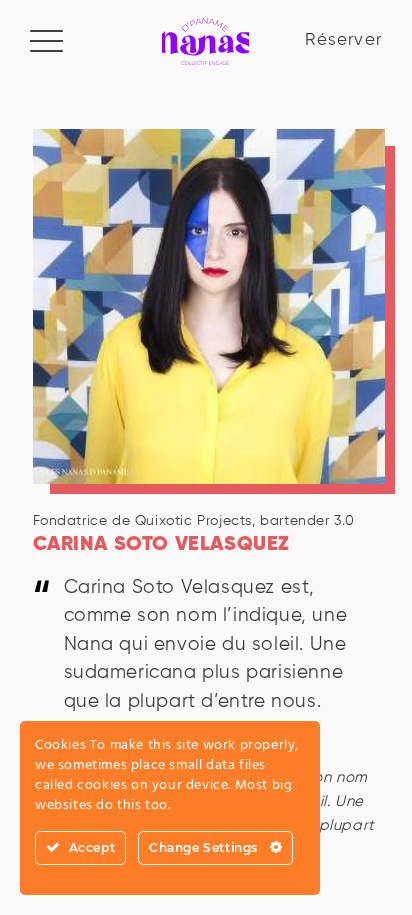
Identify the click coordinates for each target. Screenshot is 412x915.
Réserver (343, 40)
